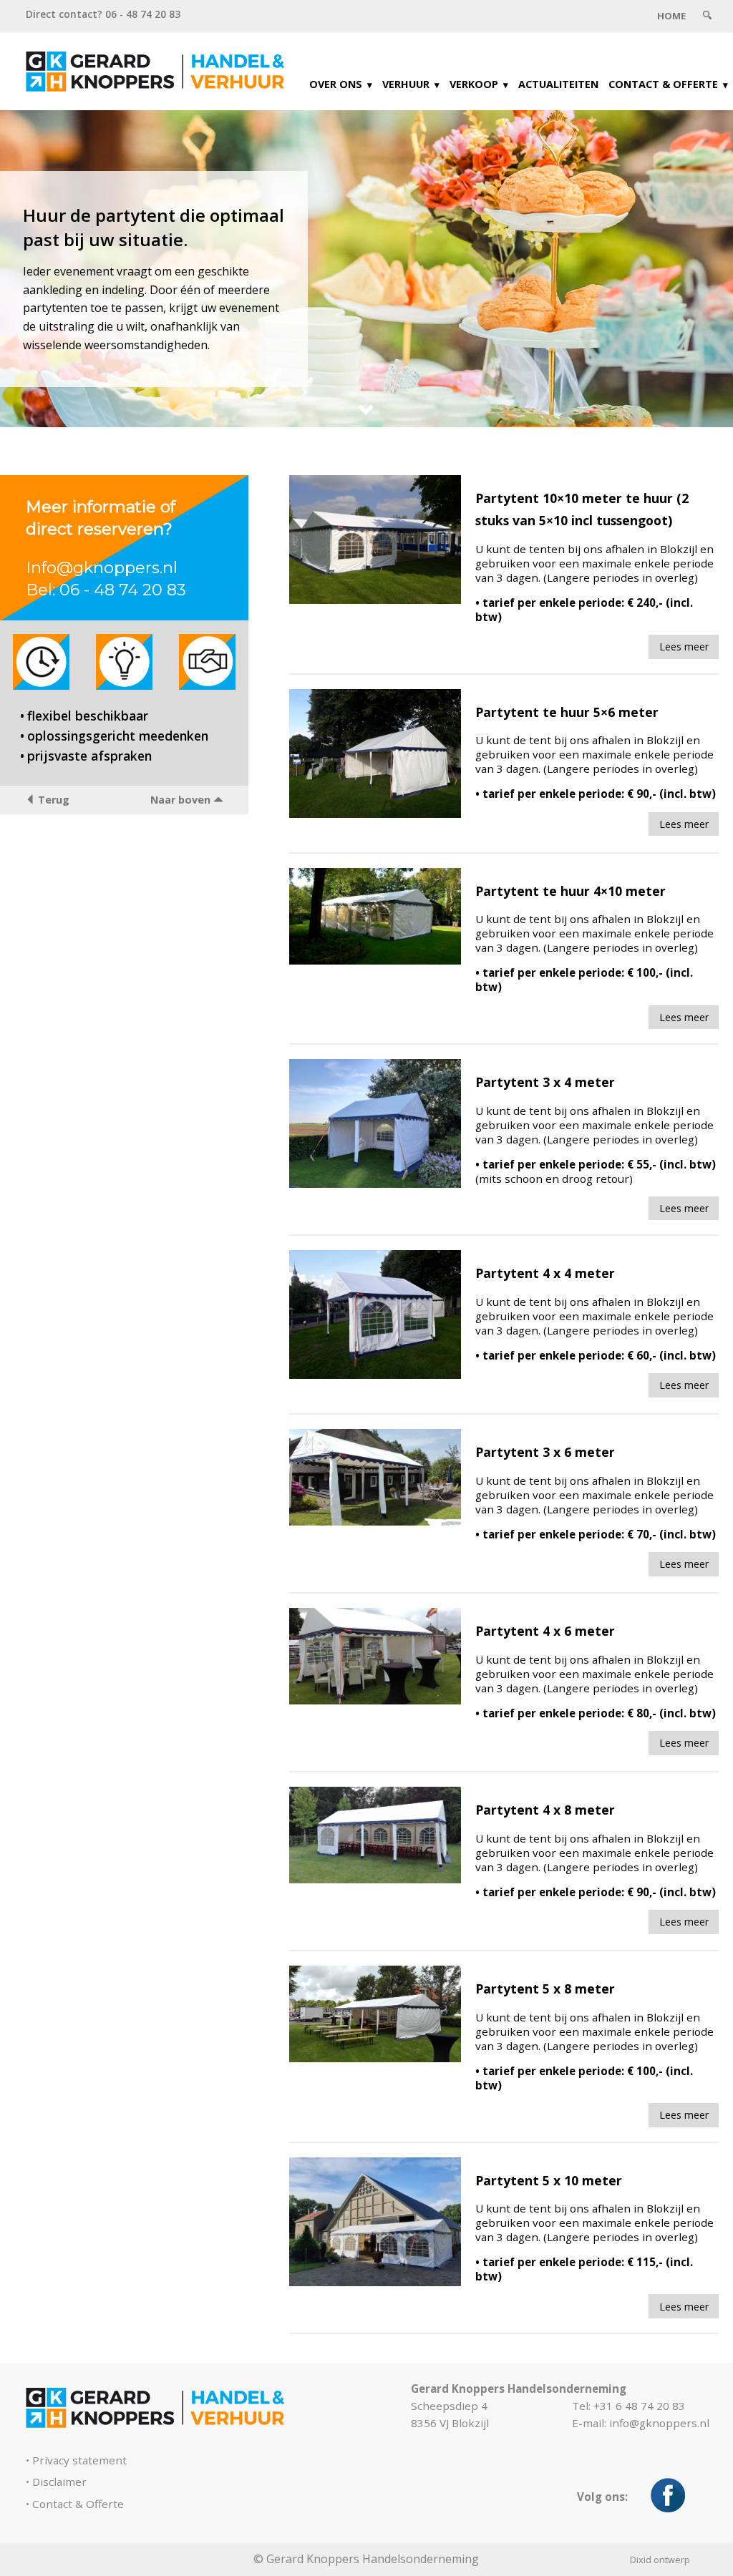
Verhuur (406, 84)
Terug (52, 800)
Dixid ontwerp (660, 2560)
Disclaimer (59, 2482)
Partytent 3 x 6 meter (545, 1452)
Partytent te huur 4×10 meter (571, 891)
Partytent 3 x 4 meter (545, 1082)
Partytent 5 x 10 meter (549, 2180)
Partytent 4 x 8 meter (545, 1810)
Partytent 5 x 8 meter (545, 1989)
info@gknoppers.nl (659, 2423)
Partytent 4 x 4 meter (545, 1273)
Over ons (336, 84)
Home (671, 16)
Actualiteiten (558, 84)
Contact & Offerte (663, 84)
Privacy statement (79, 2460)
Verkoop (474, 84)
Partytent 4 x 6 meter (545, 1631)
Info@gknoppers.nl (102, 567)
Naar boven (182, 800)
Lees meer (684, 647)
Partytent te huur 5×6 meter (567, 712)
